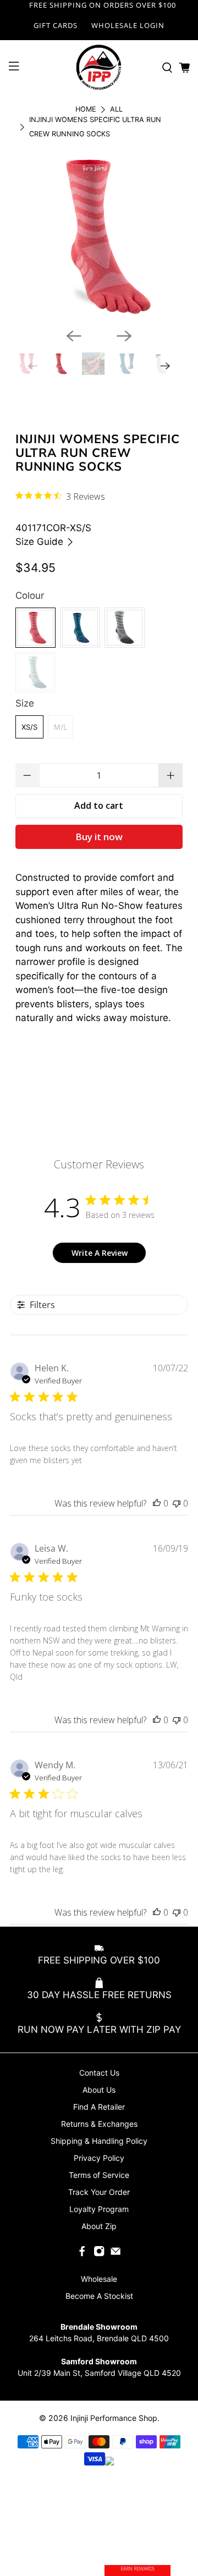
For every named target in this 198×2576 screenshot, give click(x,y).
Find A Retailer (99, 2107)
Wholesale (99, 2279)
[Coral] (35, 628)
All (116, 110)
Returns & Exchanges (99, 2124)
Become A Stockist (99, 2296)
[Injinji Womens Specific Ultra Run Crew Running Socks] (99, 236)
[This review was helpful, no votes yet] (157, 1503)
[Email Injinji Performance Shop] (116, 2254)
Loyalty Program (99, 2209)
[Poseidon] (80, 628)
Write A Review (100, 1253)
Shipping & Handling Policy (99, 2141)
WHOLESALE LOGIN (128, 25)
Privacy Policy (99, 2158)
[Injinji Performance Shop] (99, 68)
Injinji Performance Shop (114, 2418)
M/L (61, 727)
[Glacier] (35, 672)
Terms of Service (99, 2175)
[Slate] (125, 628)
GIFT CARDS (56, 25)
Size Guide (41, 542)
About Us (99, 2090)
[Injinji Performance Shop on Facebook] (82, 2254)
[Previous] (74, 336)
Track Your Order (99, 2192)
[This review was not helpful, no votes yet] (177, 1503)
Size (25, 703)
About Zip (99, 2226)
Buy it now (99, 837)
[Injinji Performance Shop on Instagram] (99, 2254)
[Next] (124, 336)
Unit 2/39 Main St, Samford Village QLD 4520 (99, 2373)
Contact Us (99, 2073)
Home (86, 110)
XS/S (29, 727)
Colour (30, 595)
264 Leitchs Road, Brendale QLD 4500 (99, 2338)
